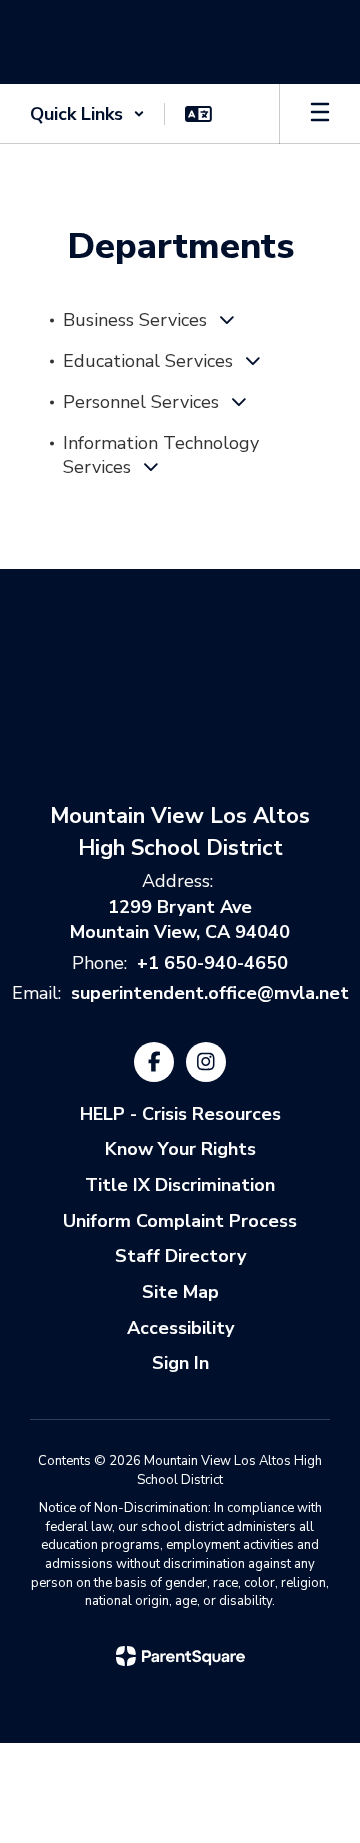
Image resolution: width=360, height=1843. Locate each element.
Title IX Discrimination (180, 1185)
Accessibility (180, 1328)
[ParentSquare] (180, 1656)
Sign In (180, 1363)
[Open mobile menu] (320, 114)
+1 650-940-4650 (212, 963)
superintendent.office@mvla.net (210, 993)
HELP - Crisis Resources (180, 1114)
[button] (87, 114)
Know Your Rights (180, 1149)
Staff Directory (180, 1256)
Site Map (180, 1292)
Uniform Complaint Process (180, 1221)
